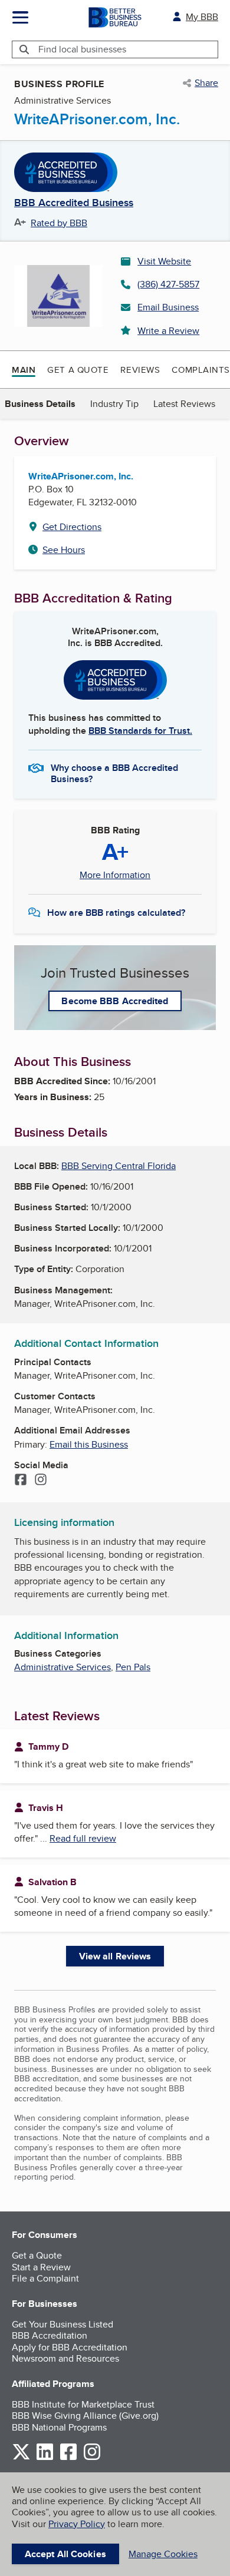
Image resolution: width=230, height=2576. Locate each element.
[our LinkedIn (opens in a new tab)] (45, 2458)
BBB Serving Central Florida (119, 1166)
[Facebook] (21, 1481)
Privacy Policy (77, 2524)
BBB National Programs (59, 2427)
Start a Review (41, 2267)
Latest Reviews (184, 404)
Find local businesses (82, 49)
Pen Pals (133, 1667)
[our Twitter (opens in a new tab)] (21, 2458)
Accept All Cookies (65, 2554)
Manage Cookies (163, 2554)
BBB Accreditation (50, 2335)
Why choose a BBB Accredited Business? (114, 773)
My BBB (202, 17)
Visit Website (164, 261)
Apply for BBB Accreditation (70, 2347)
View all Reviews (115, 1956)
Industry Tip (114, 404)
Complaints (201, 370)
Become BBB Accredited (115, 1001)
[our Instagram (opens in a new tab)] (92, 2458)
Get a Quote (78, 370)
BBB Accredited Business (74, 203)
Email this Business (89, 1444)
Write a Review (168, 331)
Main (24, 370)
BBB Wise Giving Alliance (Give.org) (85, 2416)
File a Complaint (45, 2278)
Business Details (40, 404)
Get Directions (72, 527)
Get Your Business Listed (63, 2324)
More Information (115, 875)
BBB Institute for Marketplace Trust (83, 2404)
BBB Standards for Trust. (140, 731)
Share (206, 83)
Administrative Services (63, 1667)
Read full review (83, 1838)
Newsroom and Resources (65, 2358)
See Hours (64, 550)
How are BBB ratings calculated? (116, 913)
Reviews (140, 370)
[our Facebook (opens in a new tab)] (68, 2458)
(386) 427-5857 (168, 284)
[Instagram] (41, 1481)
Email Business (168, 307)
